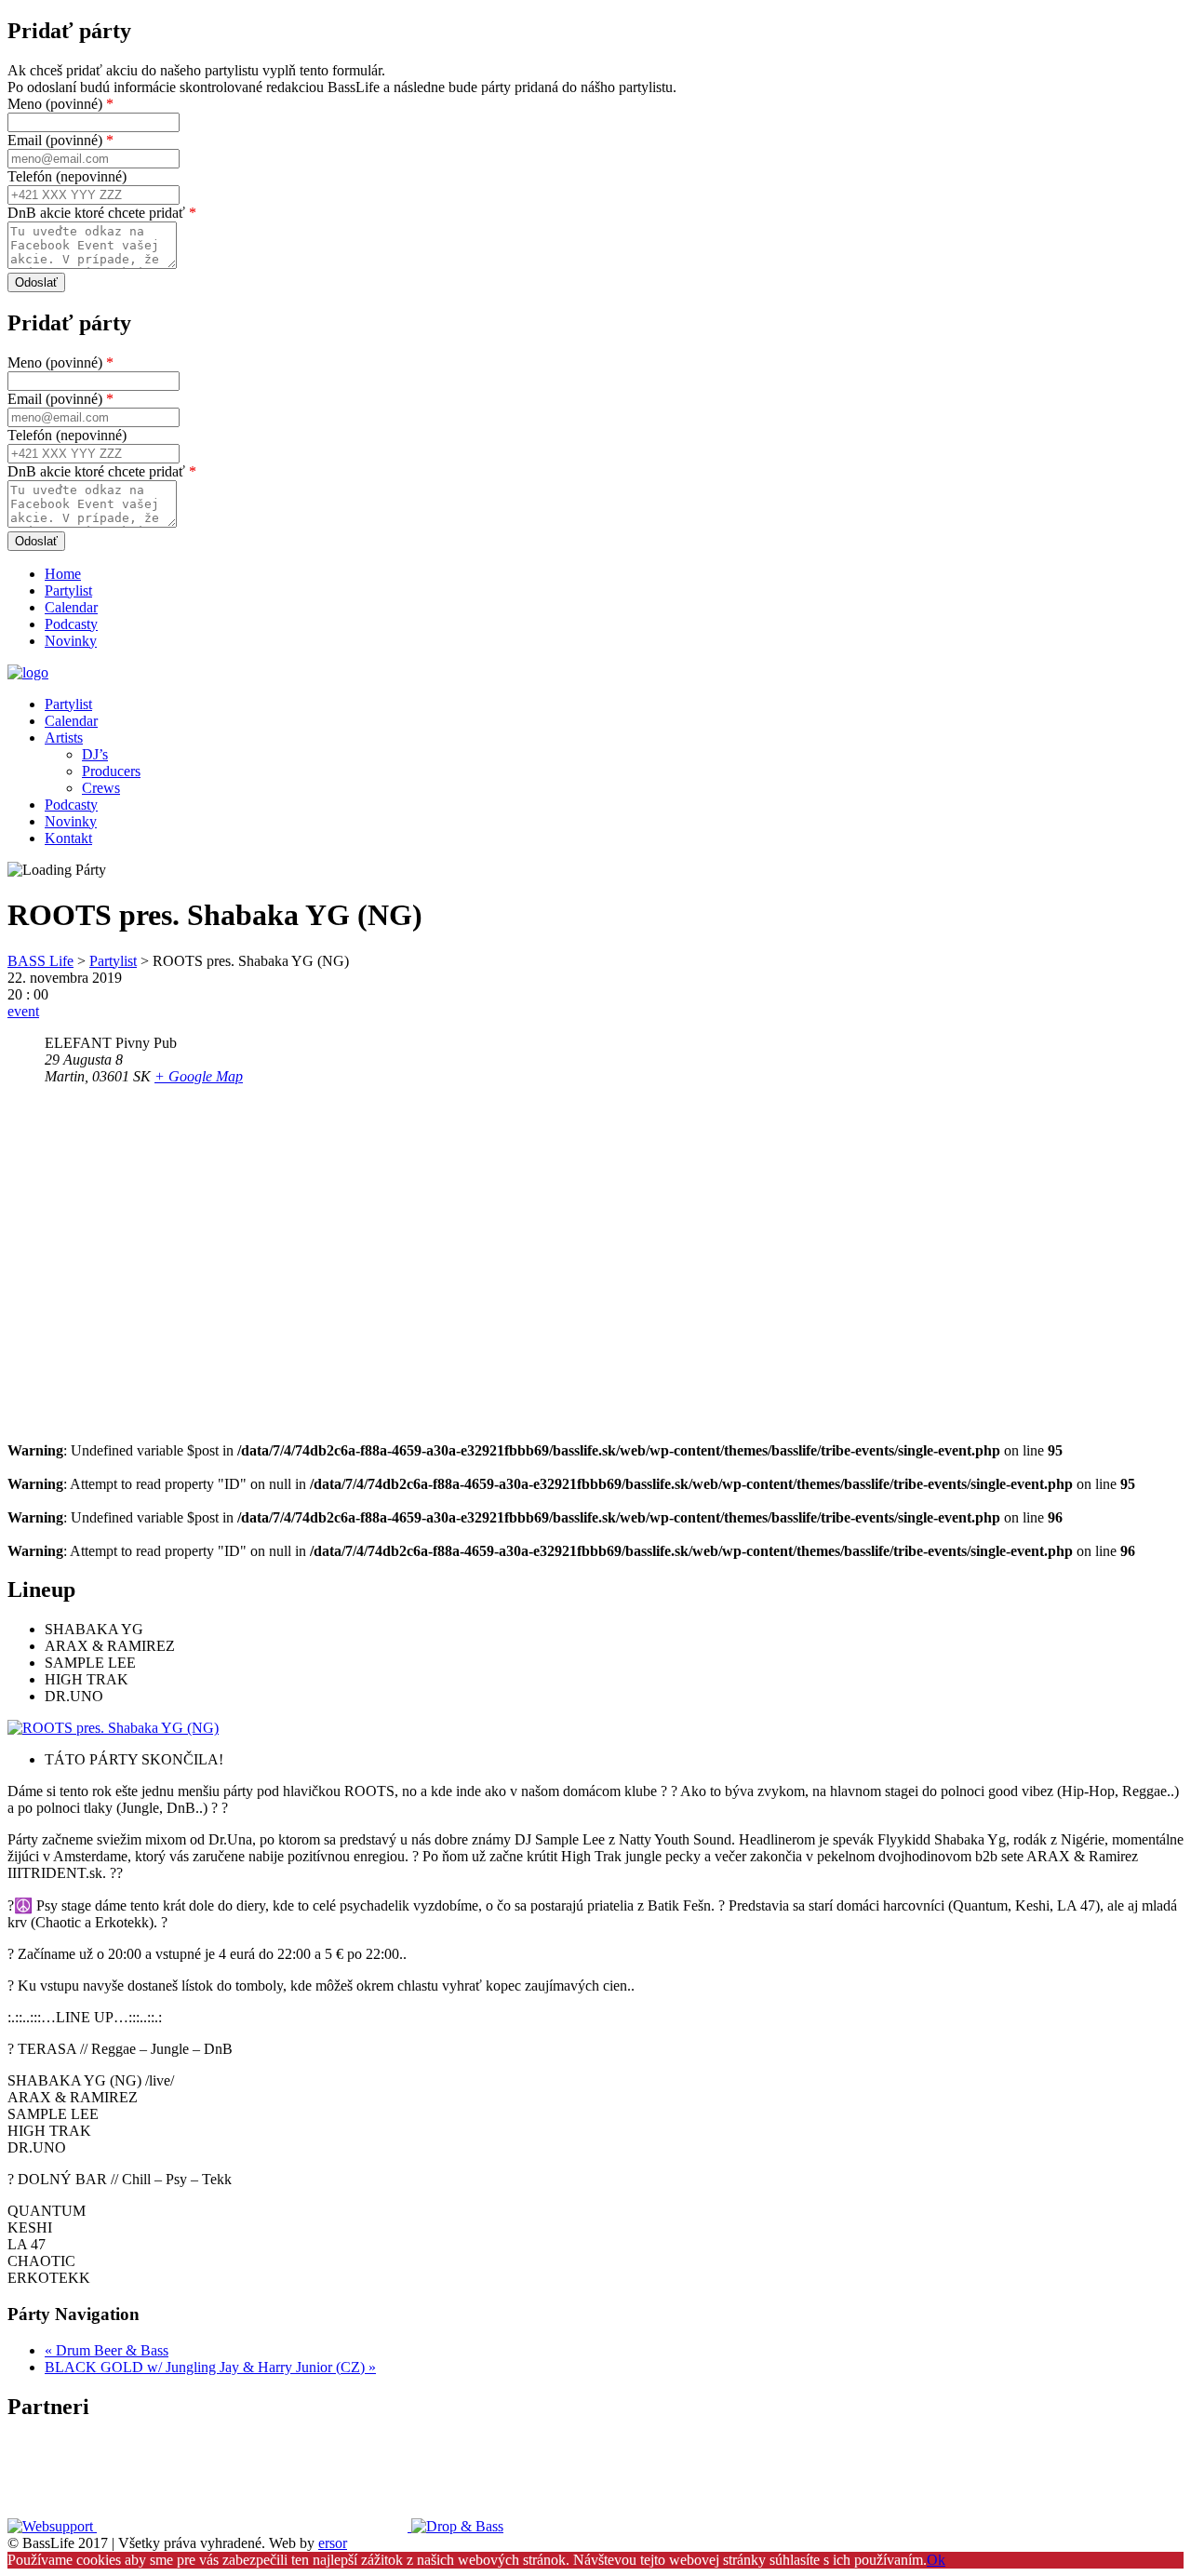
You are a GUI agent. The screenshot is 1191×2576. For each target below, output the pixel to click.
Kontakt (68, 838)
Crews (101, 788)
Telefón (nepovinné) (67, 176)
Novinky (71, 641)
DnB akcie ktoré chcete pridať (102, 213)
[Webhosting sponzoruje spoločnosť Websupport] (52, 2526)
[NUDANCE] (254, 2526)
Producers (111, 771)
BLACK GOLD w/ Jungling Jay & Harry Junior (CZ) (210, 2367)
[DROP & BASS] (457, 2526)
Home (63, 574)
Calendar (71, 607)
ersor (333, 2543)
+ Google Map (199, 1076)
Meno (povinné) (60, 104)
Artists (64, 738)
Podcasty (71, 624)
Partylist (68, 590)
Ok (936, 2560)
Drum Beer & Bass (107, 2350)
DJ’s (95, 754)
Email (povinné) (60, 140)
